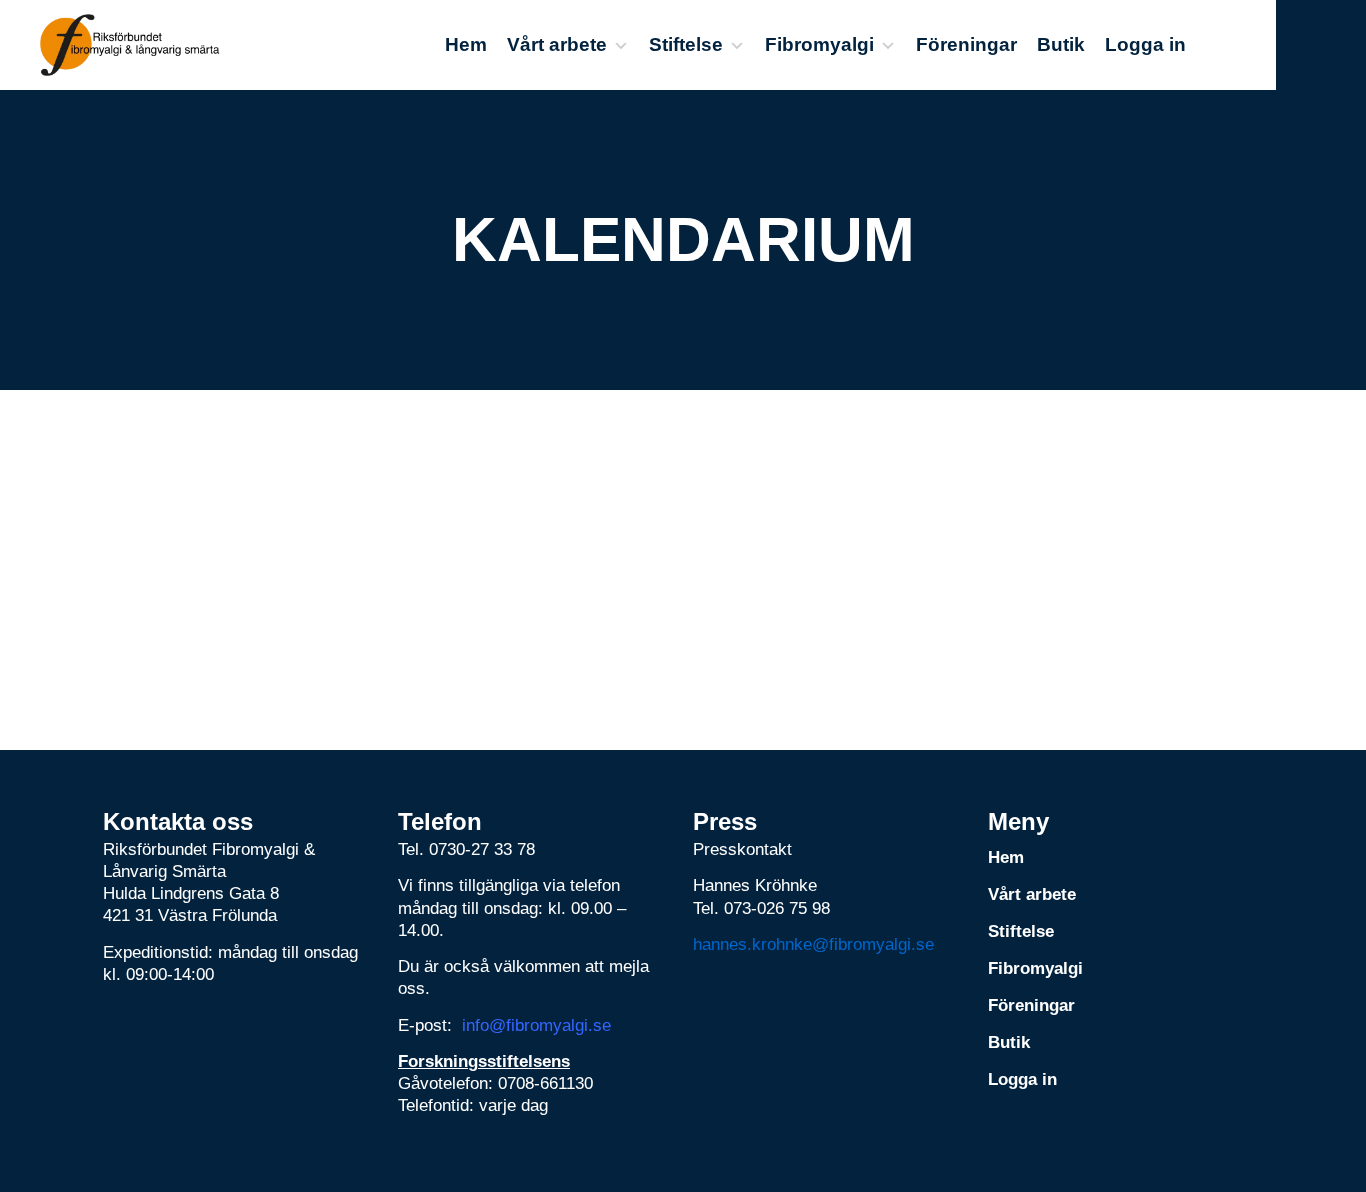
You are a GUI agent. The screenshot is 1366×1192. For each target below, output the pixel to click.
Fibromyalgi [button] (819, 44)
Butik (1061, 44)
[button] (1321, 45)
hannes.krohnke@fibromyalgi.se (813, 944)
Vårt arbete (557, 44)
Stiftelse (686, 44)
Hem (466, 44)
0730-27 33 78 (482, 849)
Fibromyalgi (1035, 968)
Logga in (1145, 44)
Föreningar (966, 44)
